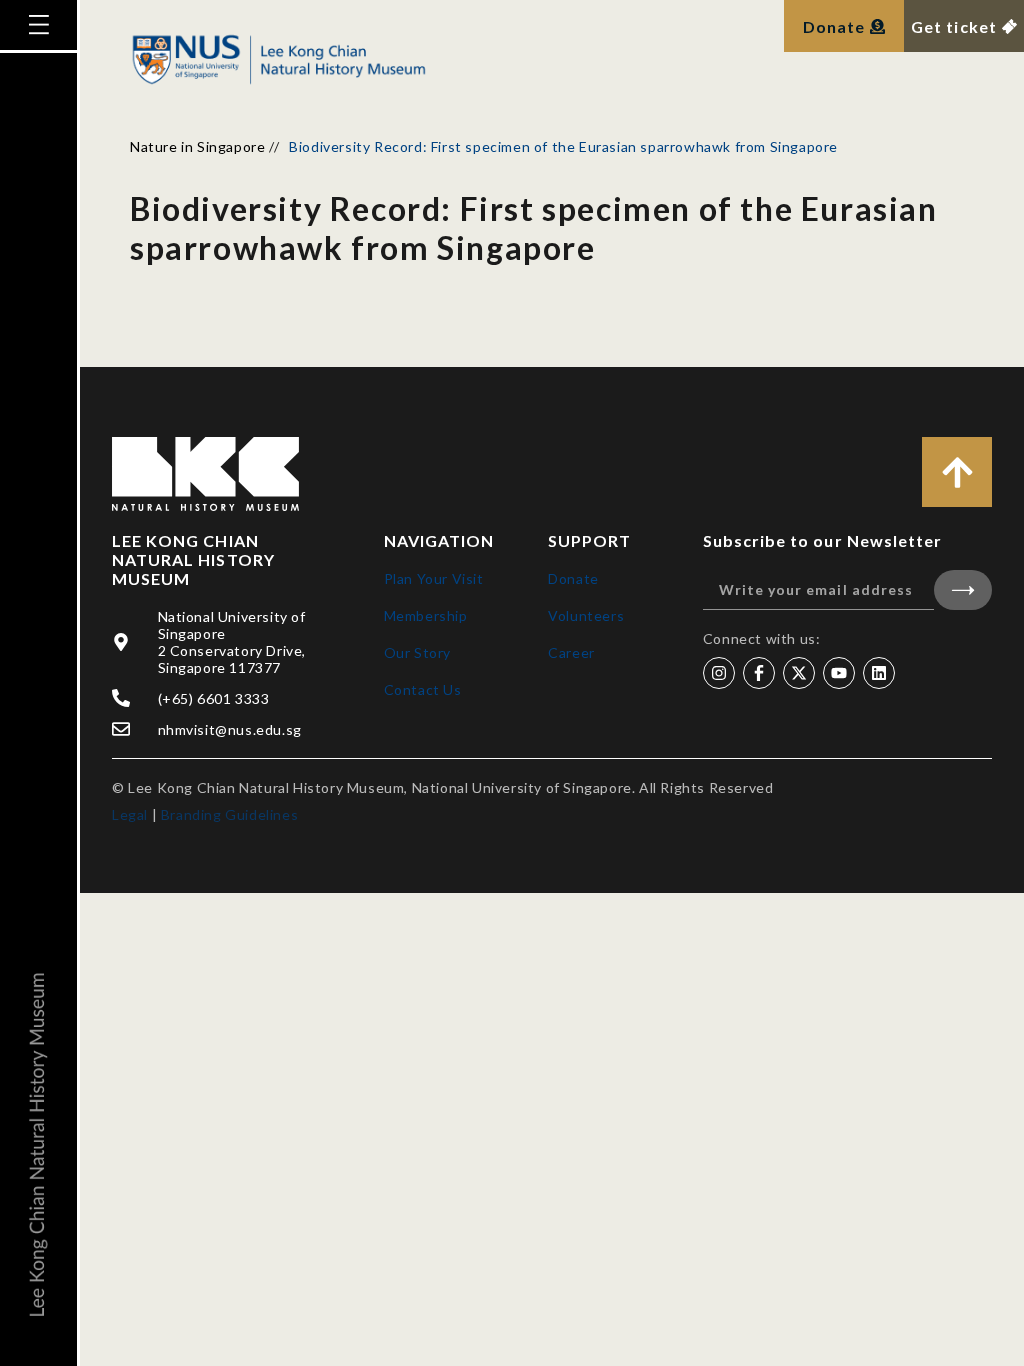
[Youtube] (839, 673)
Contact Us (423, 689)
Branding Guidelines (229, 814)
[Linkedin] (879, 673)
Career (571, 652)
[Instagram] (719, 673)
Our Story (417, 652)
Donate (573, 578)
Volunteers (586, 615)
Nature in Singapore (197, 146)
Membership (426, 615)
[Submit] (963, 590)
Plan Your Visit (434, 578)
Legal (130, 814)
